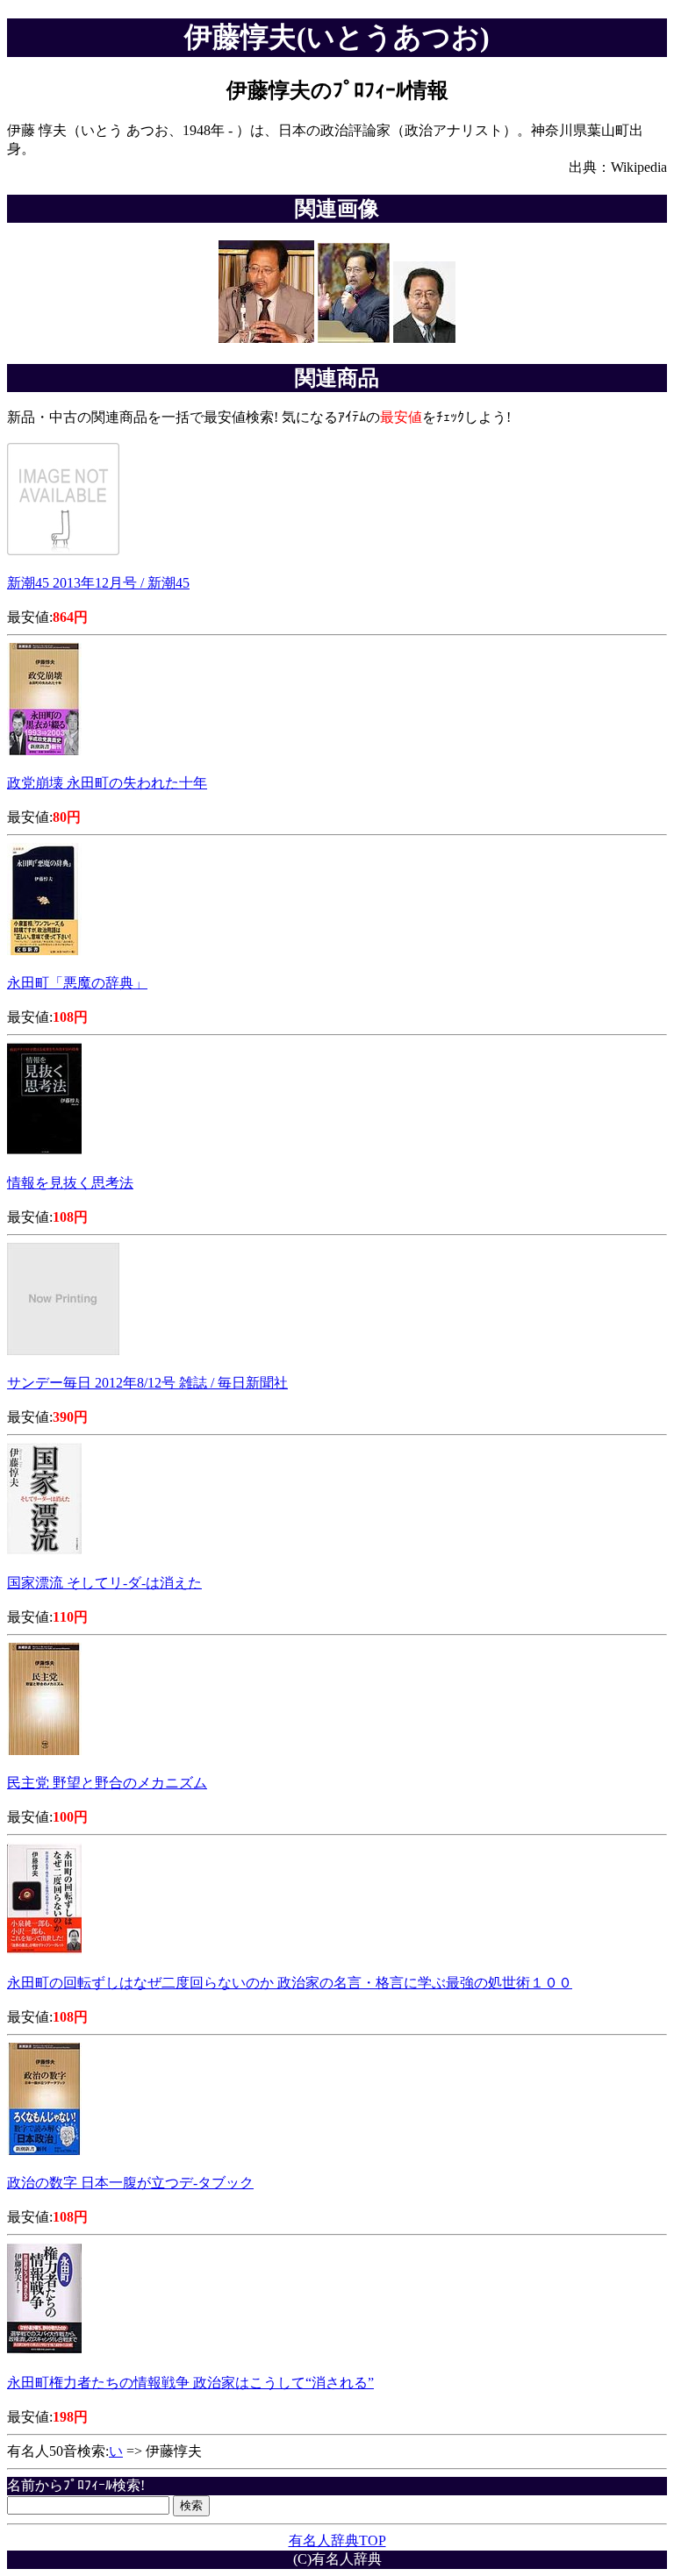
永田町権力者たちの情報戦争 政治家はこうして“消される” (190, 2383)
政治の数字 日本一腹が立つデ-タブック (130, 2183)
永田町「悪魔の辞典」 (77, 983)
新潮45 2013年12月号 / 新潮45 (98, 583)
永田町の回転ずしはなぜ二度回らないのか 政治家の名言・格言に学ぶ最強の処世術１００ (290, 1983)
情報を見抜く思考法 (70, 1183)
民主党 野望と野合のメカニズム (107, 1783)
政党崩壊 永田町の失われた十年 (107, 783)
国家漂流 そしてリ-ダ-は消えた (104, 1583)
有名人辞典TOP (337, 2540)
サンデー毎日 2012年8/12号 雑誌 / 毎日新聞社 (147, 1383)
